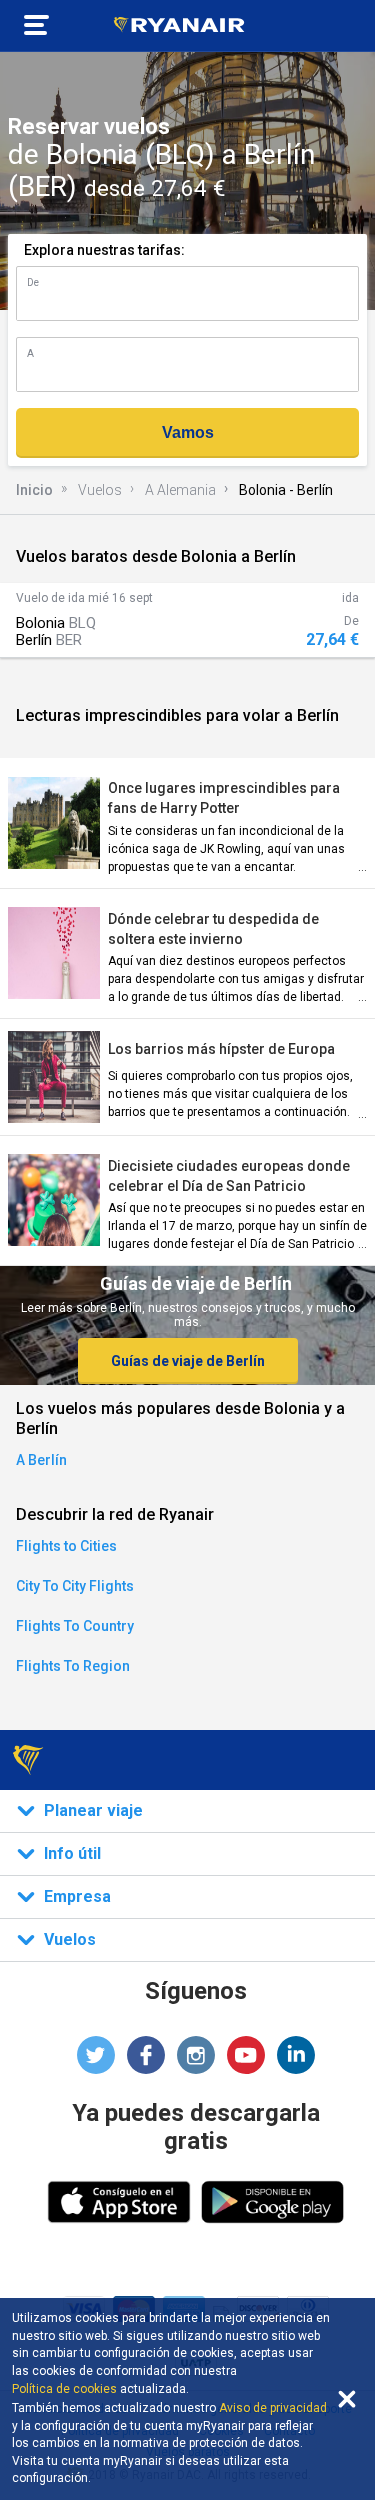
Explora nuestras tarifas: (104, 250)
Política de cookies (64, 2389)
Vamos (188, 432)
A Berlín (41, 1460)
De (33, 282)
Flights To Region (73, 1666)
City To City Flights (75, 1586)
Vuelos (100, 490)
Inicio (34, 490)
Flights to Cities (66, 1546)
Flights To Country (75, 1626)
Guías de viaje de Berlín (188, 1361)
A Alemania (180, 490)
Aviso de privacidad (273, 2408)
